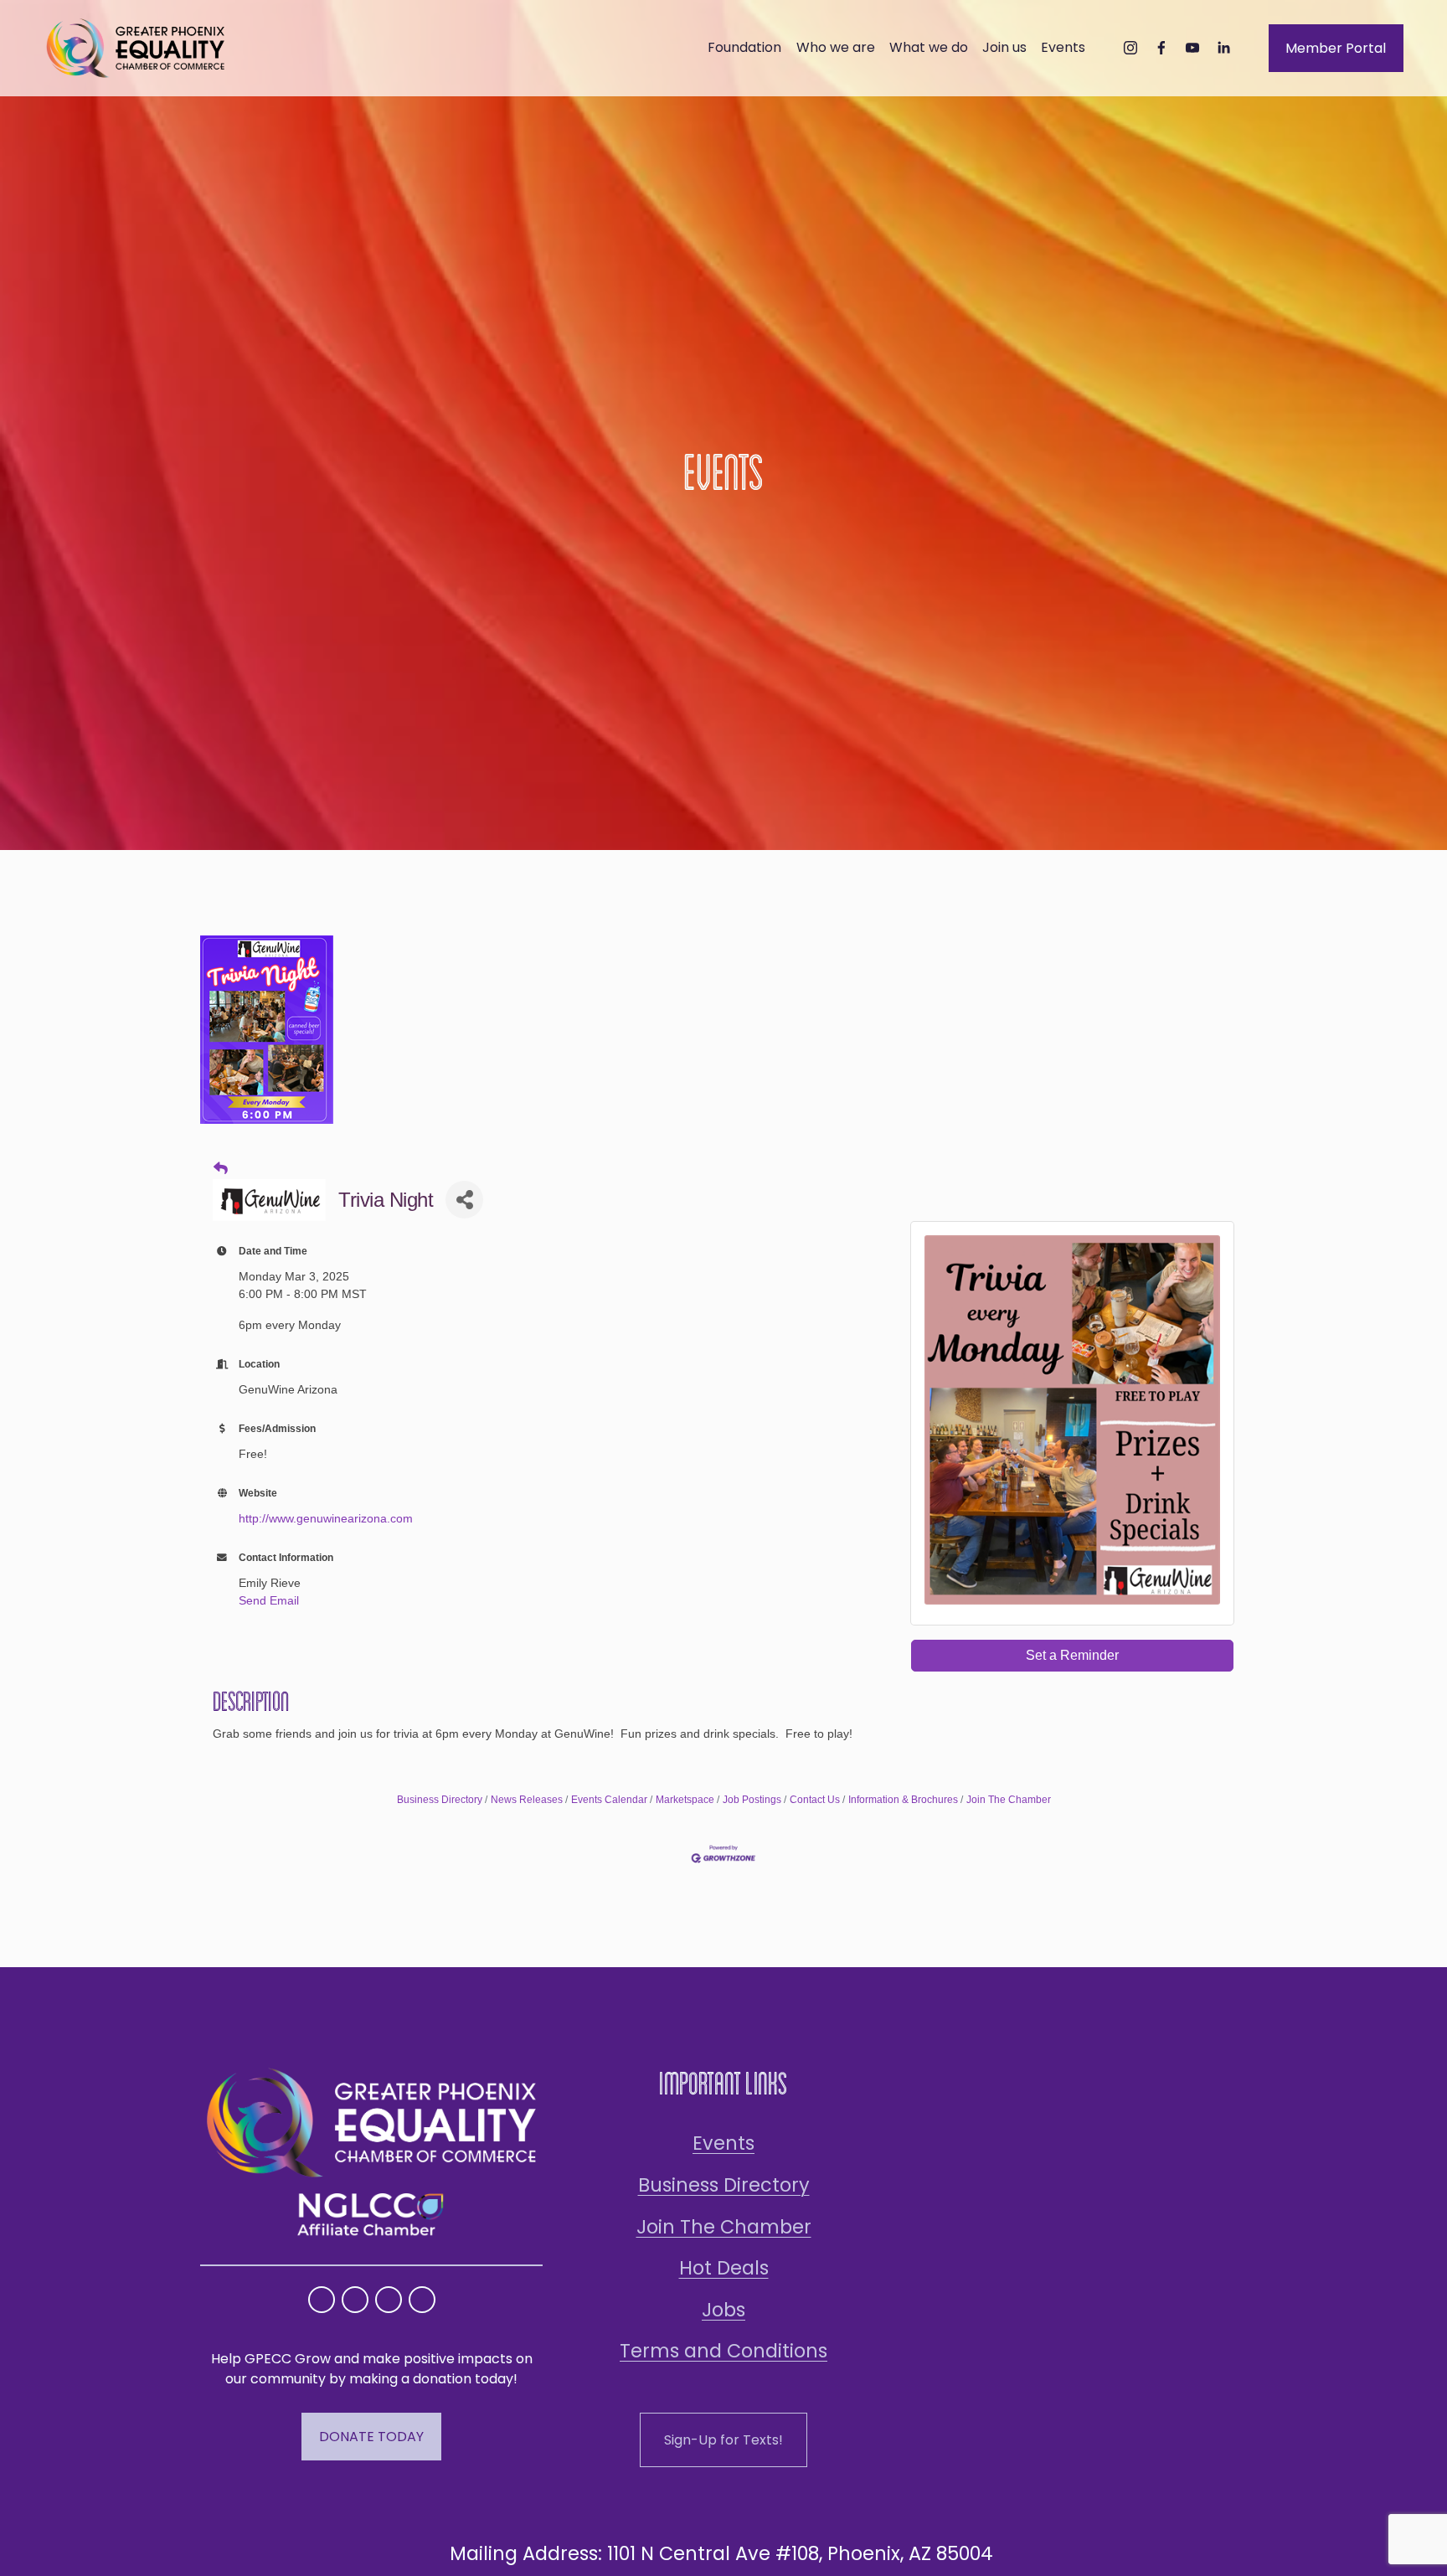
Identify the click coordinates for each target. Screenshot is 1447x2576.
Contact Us (815, 1800)
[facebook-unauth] (1161, 48)
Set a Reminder (1072, 1655)
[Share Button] (464, 1200)
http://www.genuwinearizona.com (326, 1518)
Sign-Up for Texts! (723, 2440)
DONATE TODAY (371, 2437)
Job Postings (752, 1800)
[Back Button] (221, 1169)
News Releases (527, 1800)
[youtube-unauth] (1192, 48)
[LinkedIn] (1223, 48)
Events (723, 2143)
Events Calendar (609, 1800)
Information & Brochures (903, 1800)
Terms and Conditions (723, 2351)
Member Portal (1336, 48)
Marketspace (685, 1800)
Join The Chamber (1009, 1800)
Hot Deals (724, 2268)
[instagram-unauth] (1130, 48)
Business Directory (440, 1800)
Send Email (269, 1600)
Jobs (723, 2310)
